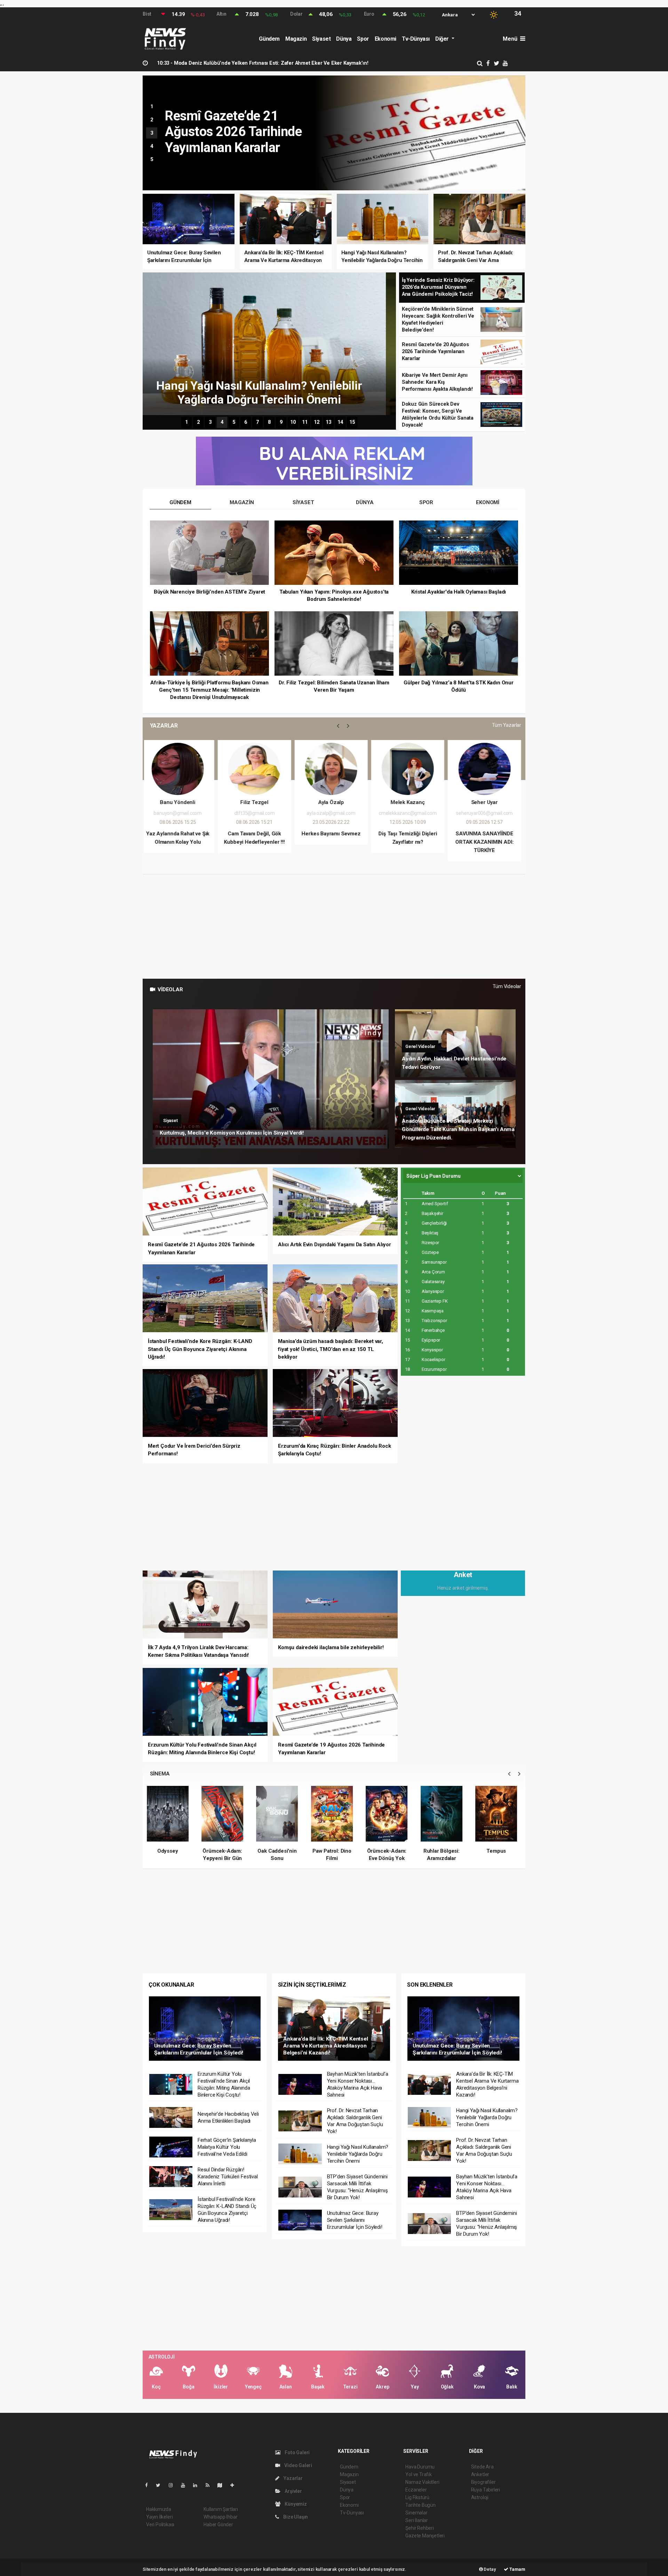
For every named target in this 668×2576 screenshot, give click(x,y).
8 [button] (269, 422)
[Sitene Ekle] (235, 2485)
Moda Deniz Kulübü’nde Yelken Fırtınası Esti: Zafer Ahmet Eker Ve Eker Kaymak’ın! (263, 63)
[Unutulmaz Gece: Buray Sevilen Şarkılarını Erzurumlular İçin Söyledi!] (205, 2028)
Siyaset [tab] (303, 502)
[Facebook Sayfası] (149, 2485)
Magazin (296, 39)
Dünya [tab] (365, 502)
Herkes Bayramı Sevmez (181, 834)
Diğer (443, 39)
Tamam (517, 2569)
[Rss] (210, 2485)
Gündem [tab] (180, 502)
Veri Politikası (160, 2525)
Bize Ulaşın (295, 2517)
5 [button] (152, 159)
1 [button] (152, 106)
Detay (490, 2569)
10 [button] (293, 422)
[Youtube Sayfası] (186, 2485)
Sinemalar (416, 2513)
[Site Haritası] (223, 2485)
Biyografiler (483, 2482)
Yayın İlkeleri (159, 2517)
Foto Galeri (297, 2452)
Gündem (269, 39)
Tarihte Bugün (420, 2505)
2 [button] (152, 120)
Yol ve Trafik (419, 2474)
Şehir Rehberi (420, 2528)
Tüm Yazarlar (507, 725)
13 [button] (328, 422)
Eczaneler (416, 2490)
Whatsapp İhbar (220, 2517)
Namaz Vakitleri (422, 2482)
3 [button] (152, 133)
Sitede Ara (482, 2467)
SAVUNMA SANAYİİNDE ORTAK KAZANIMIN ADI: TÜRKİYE (334, 842)
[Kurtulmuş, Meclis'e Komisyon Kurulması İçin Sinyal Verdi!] (271, 1079)
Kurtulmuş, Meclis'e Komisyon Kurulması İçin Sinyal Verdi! (232, 1133)
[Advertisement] (334, 927)
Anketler (480, 2474)
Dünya (344, 39)
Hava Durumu (420, 2467)
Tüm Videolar (507, 986)
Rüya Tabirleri (486, 2490)
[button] (338, 726)
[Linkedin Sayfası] (198, 2485)
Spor (363, 39)
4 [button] (152, 146)
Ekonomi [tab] (488, 502)
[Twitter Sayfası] (161, 2485)
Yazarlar (292, 2478)
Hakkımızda (159, 2509)
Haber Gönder (218, 2525)
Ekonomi (385, 39)
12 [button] (317, 422)
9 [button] (281, 422)
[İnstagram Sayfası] (174, 2485)
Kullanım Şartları (221, 2509)
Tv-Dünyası (416, 39)
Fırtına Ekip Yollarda (498, 1851)
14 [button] (340, 422)
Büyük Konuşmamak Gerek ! (487, 834)
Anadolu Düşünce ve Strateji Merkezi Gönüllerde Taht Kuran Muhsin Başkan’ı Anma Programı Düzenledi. (458, 1129)
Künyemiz (295, 2504)
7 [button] (257, 422)
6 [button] (246, 422)
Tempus (389, 1851)
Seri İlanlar (417, 2520)
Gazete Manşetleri (425, 2536)
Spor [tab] (426, 502)
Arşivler (293, 2491)
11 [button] (305, 422)
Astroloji (480, 2497)
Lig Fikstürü (417, 2497)
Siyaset (321, 39)
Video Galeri (298, 2465)
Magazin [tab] (242, 502)
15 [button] (352, 422)
